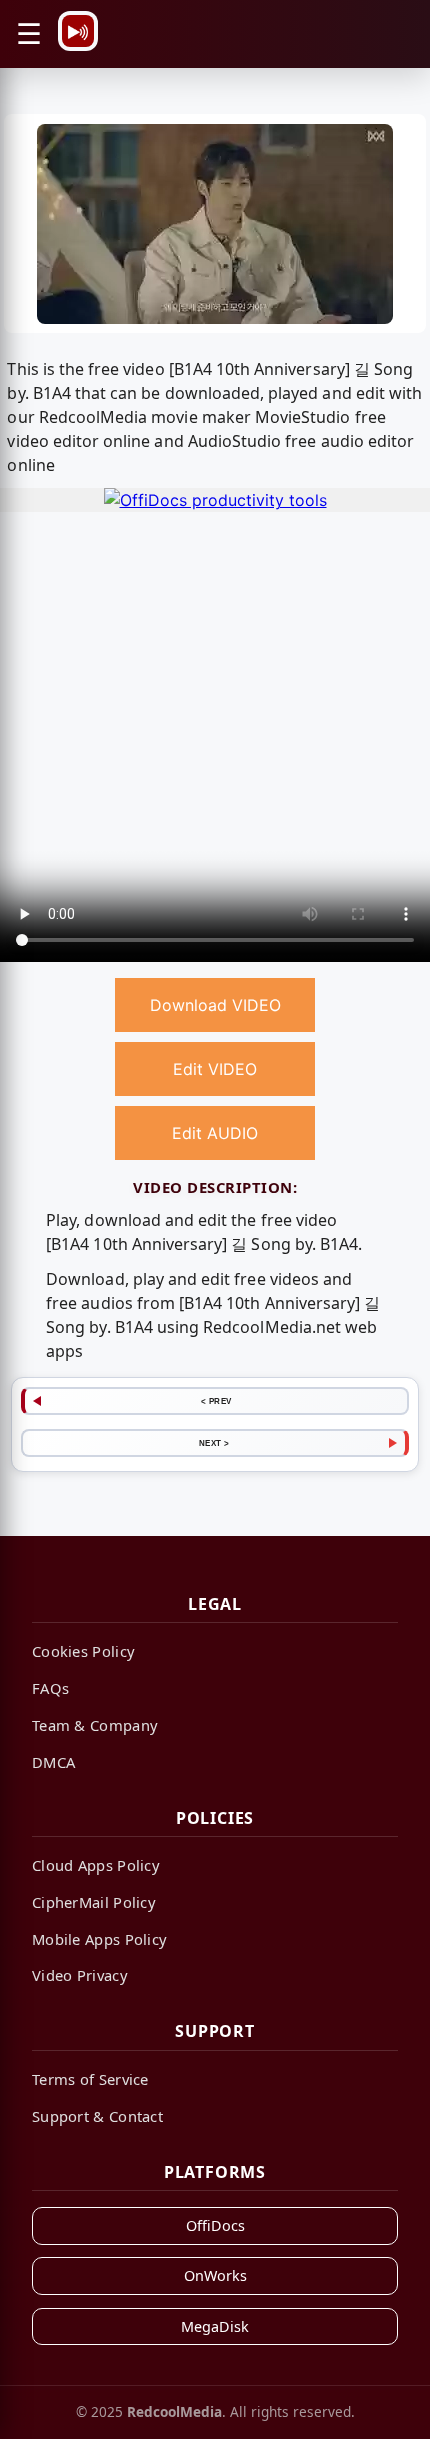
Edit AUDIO (215, 1133)
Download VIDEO (215, 1005)
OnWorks (215, 2275)
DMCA (53, 1762)
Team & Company (95, 1725)
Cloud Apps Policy (96, 1865)
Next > (214, 1443)
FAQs (50, 1688)
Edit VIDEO (215, 1069)
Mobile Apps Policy (99, 1939)
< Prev (216, 1401)
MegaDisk (215, 2326)
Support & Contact (97, 2116)
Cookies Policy (83, 1651)
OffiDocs (215, 2225)
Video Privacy (80, 1975)
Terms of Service (90, 2079)
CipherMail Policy (94, 1902)
